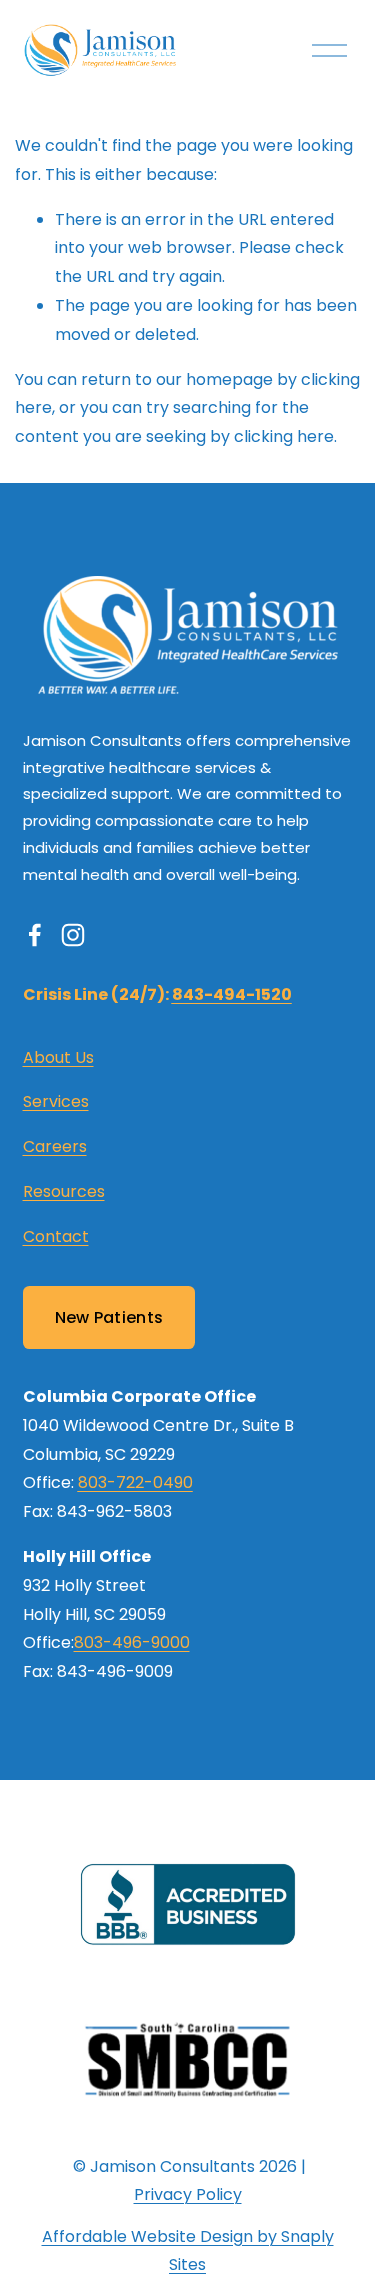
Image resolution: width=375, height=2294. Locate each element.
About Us (58, 1057)
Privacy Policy (188, 2194)
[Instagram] (73, 935)
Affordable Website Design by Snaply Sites (188, 2251)
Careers (55, 1146)
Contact (56, 1236)
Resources (64, 1191)
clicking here (284, 436)
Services (56, 1101)
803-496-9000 (132, 1642)
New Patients (109, 1317)
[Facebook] (35, 935)
